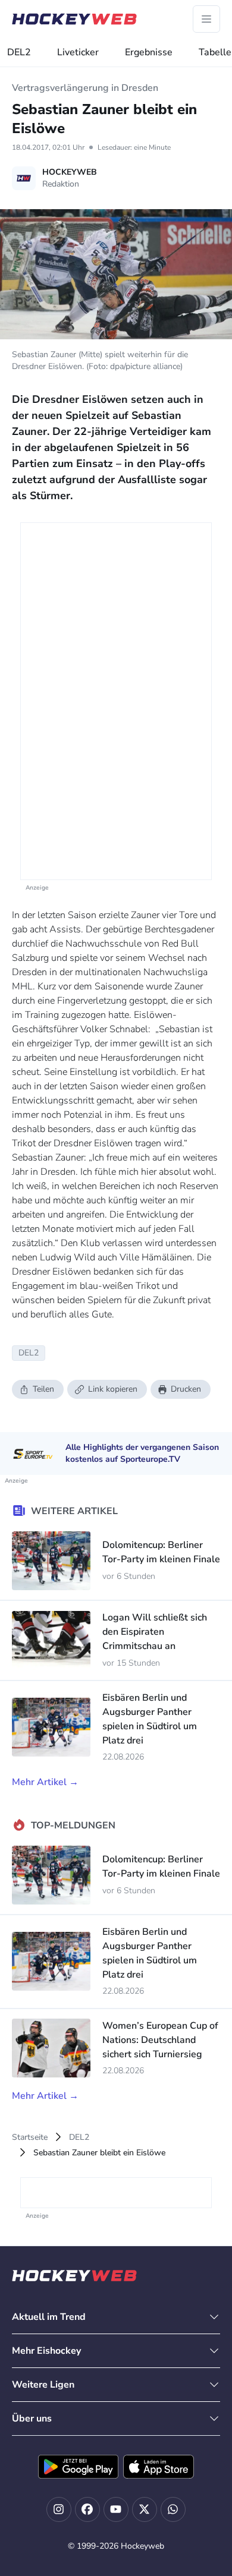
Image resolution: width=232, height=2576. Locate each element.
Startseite (30, 2137)
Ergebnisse (149, 52)
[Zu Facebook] (87, 2509)
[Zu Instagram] (59, 2509)
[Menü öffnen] (206, 19)
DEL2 (19, 52)
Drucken (186, 1389)
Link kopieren (113, 1389)
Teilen (43, 1389)
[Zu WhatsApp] (173, 2509)
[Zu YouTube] (116, 2509)
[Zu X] (145, 2509)
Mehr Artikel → (45, 1782)
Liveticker (78, 52)
